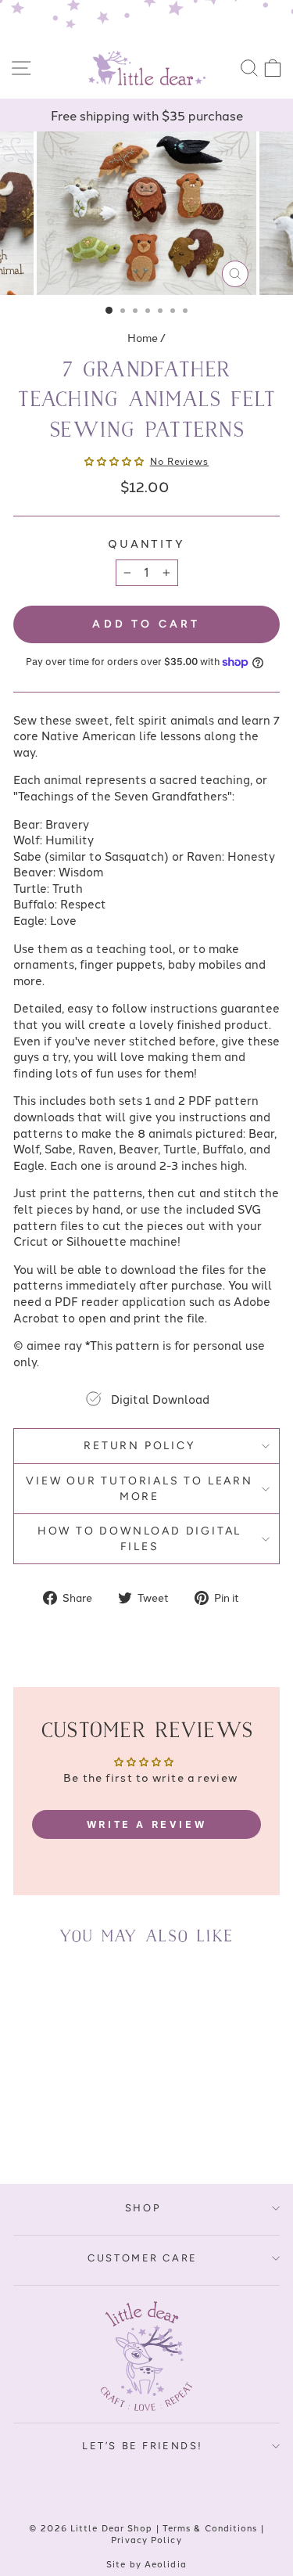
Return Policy (139, 1446)
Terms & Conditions (210, 2527)
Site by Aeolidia (146, 2563)
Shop (143, 2208)
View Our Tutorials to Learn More (139, 1489)
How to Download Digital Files (139, 1539)
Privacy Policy (146, 2539)
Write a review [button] (146, 1824)
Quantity (146, 543)
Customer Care (143, 2258)
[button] (115, 461)
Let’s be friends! (143, 2446)
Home (143, 337)
